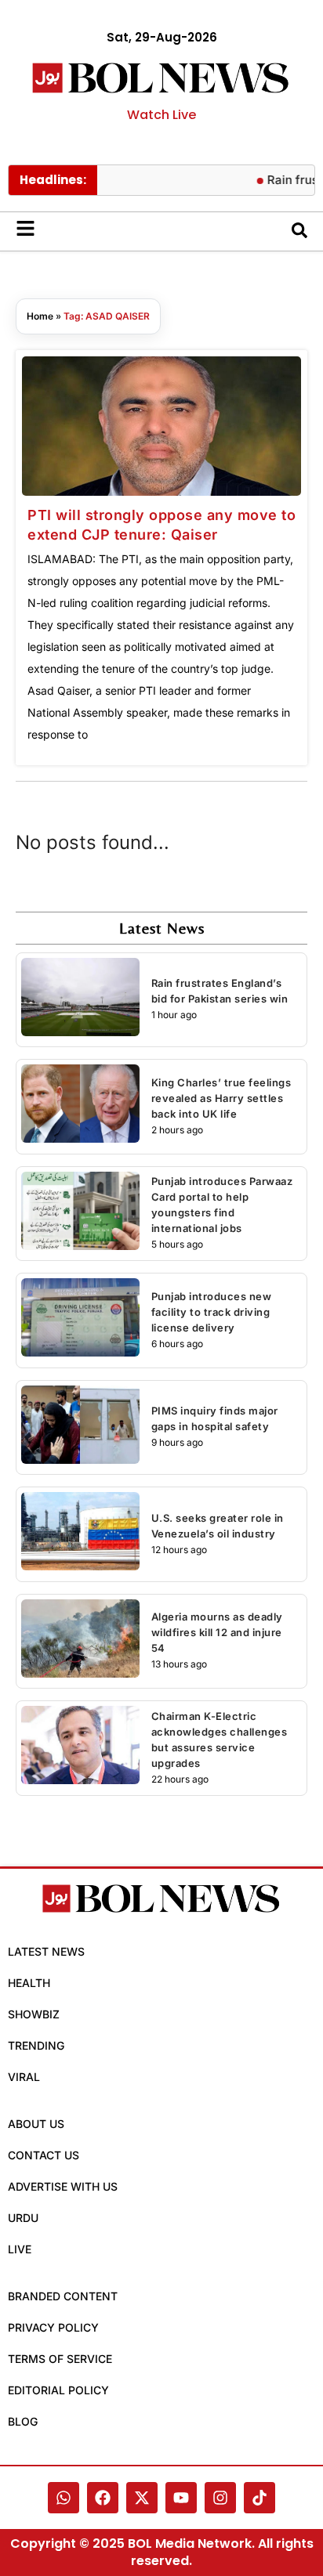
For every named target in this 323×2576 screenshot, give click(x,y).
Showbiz (34, 2014)
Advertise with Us (63, 2186)
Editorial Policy (58, 2390)
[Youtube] (181, 2498)
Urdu (23, 2218)
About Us (36, 2124)
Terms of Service (60, 2359)
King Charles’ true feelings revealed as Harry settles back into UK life (221, 1098)
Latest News (46, 1951)
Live (20, 2249)
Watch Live (161, 115)
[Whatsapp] (64, 2498)
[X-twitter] (142, 2498)
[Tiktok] (259, 2498)
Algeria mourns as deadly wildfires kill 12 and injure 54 (217, 1632)
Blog (23, 2421)
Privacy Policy (53, 2327)
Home (40, 316)
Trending (36, 2045)
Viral (24, 2077)
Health (29, 1983)
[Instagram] (220, 2498)
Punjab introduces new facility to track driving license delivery (212, 1312)
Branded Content (63, 2296)
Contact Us (44, 2155)
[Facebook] (103, 2498)
